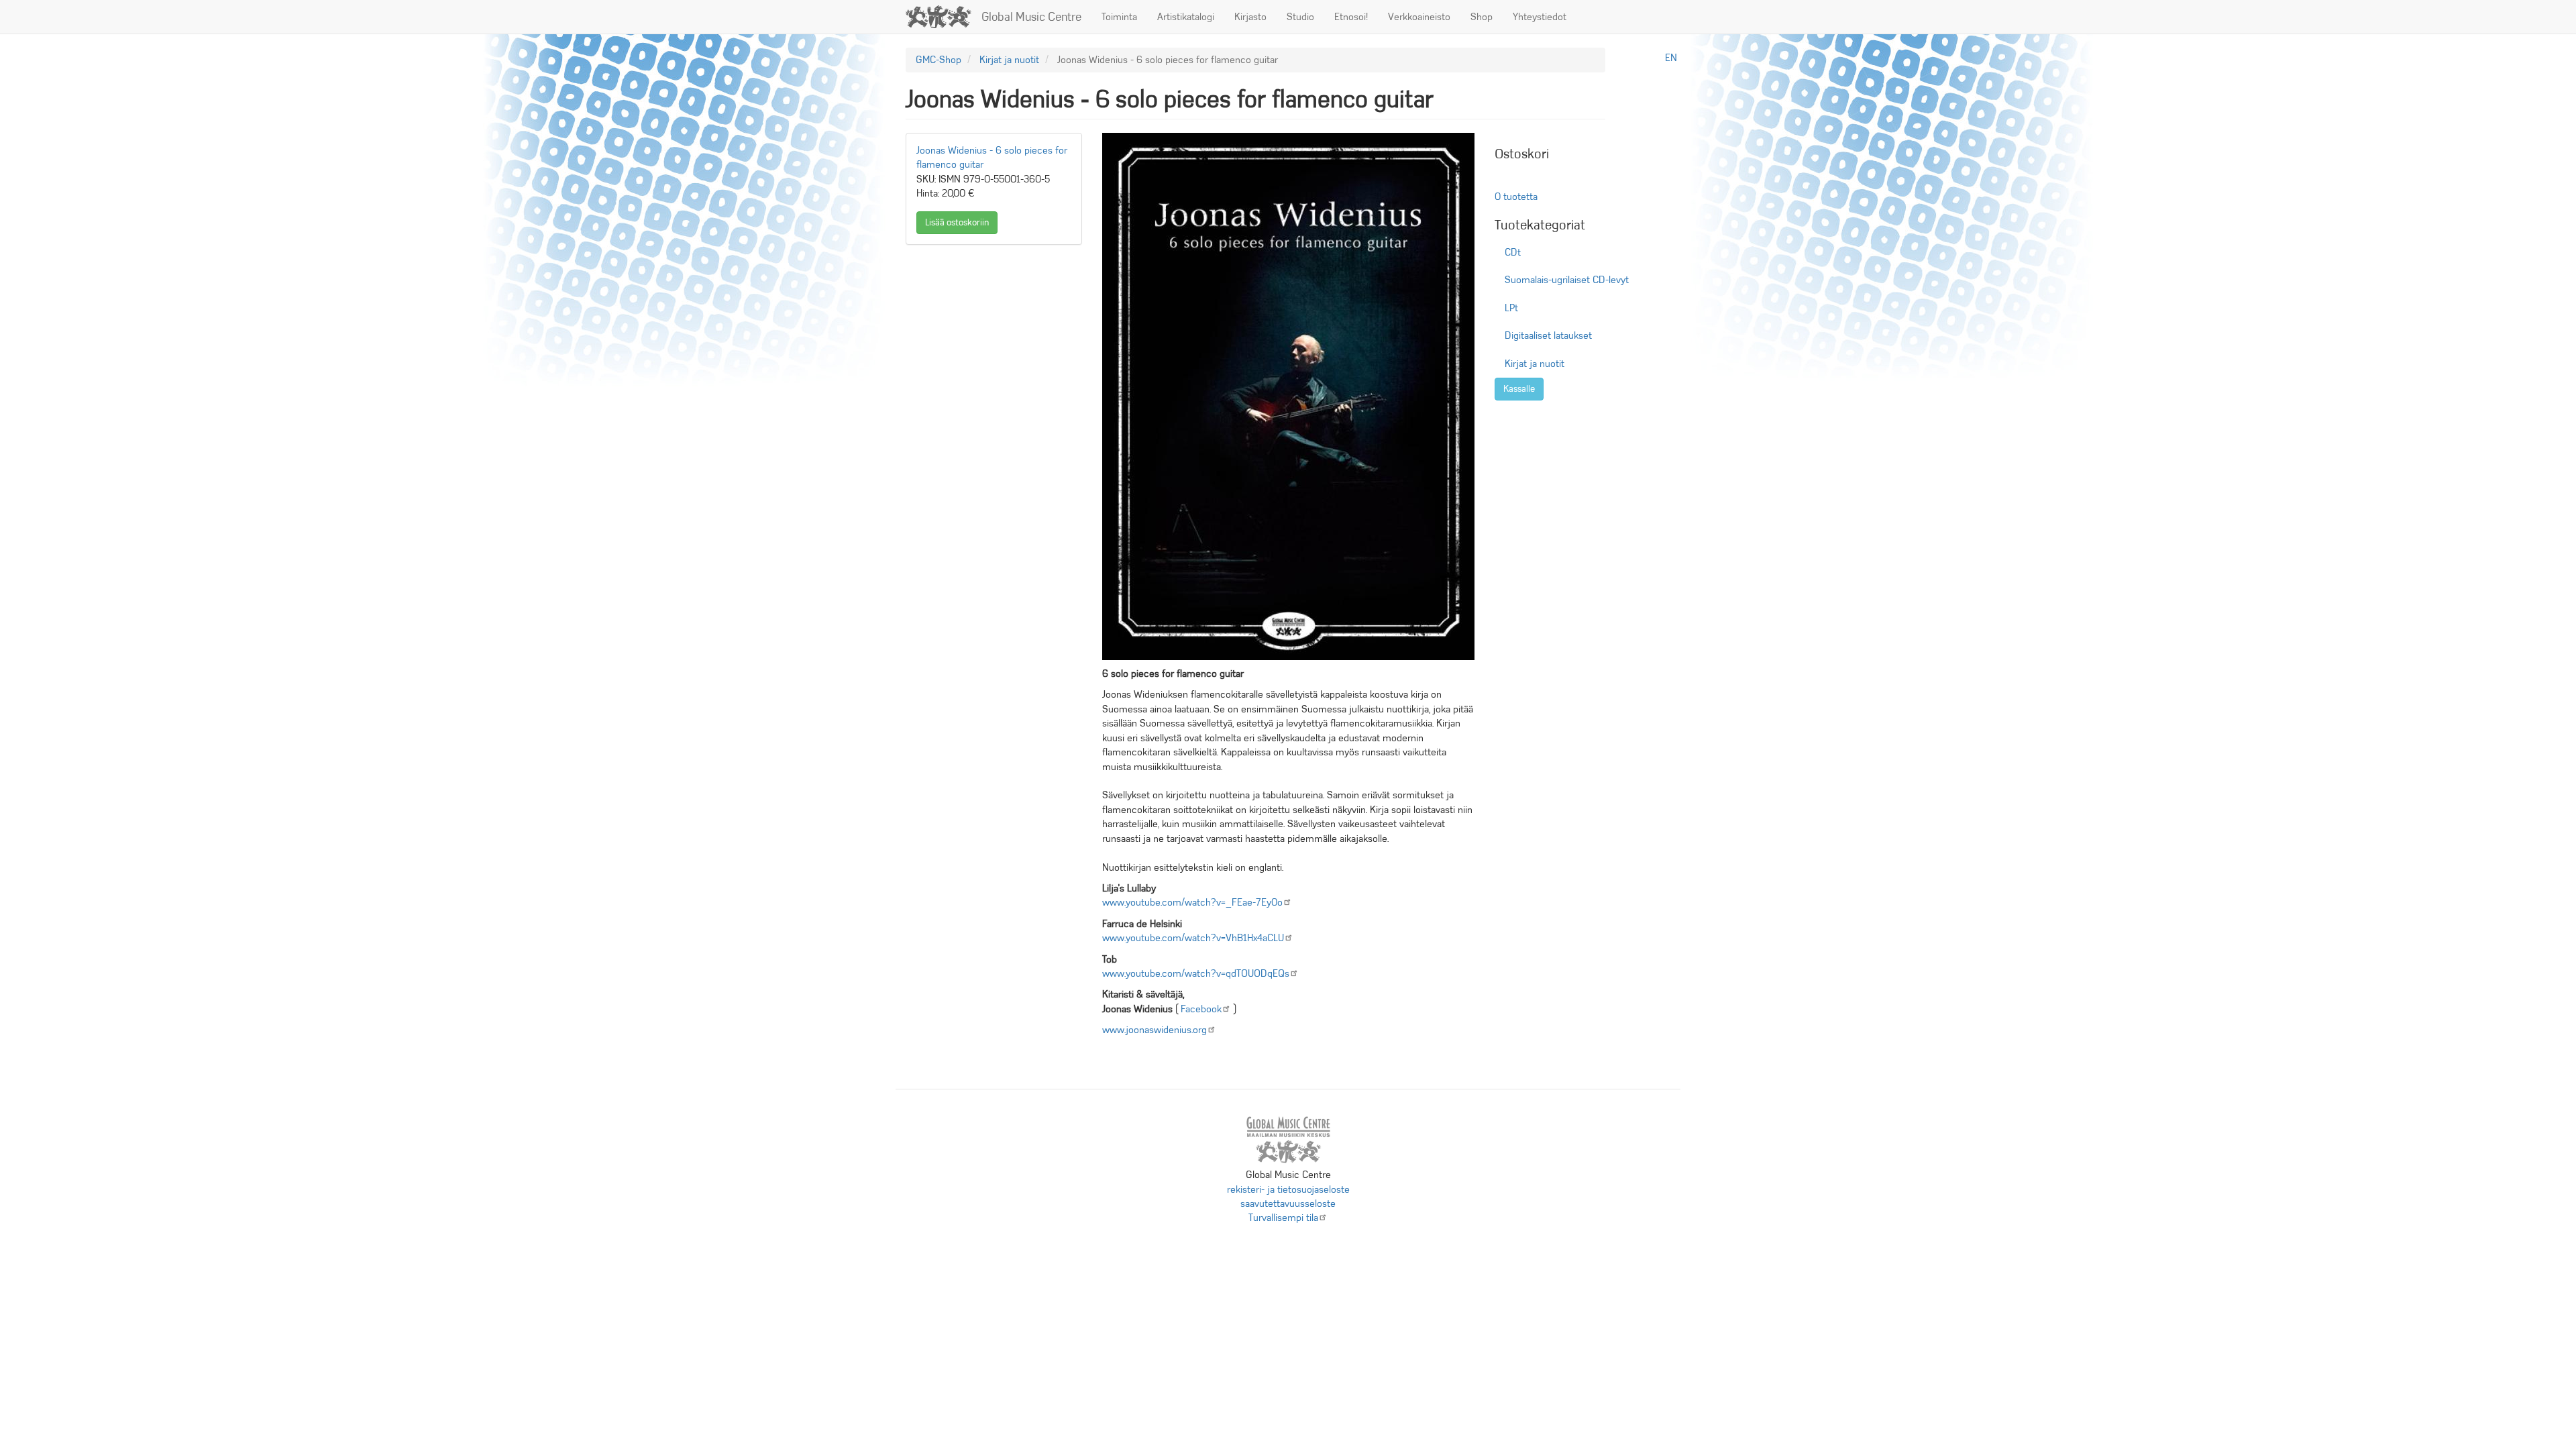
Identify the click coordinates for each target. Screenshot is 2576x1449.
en (1671, 58)
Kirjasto (1250, 17)
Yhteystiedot (1540, 17)
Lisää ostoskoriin (957, 222)
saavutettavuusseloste (1288, 1203)
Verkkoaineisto (1419, 17)
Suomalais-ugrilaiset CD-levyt (1567, 280)
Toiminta (1119, 17)
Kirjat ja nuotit (1009, 60)
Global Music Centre (1031, 17)
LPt (1511, 308)
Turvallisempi (1283, 1218)
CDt (1513, 252)
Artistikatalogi (1186, 17)
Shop (1482, 17)
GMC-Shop (938, 60)
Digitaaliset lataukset (1548, 335)
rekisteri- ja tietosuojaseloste (1288, 1189)
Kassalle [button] (1519, 389)
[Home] (944, 17)
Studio (1300, 17)
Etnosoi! (1351, 17)
